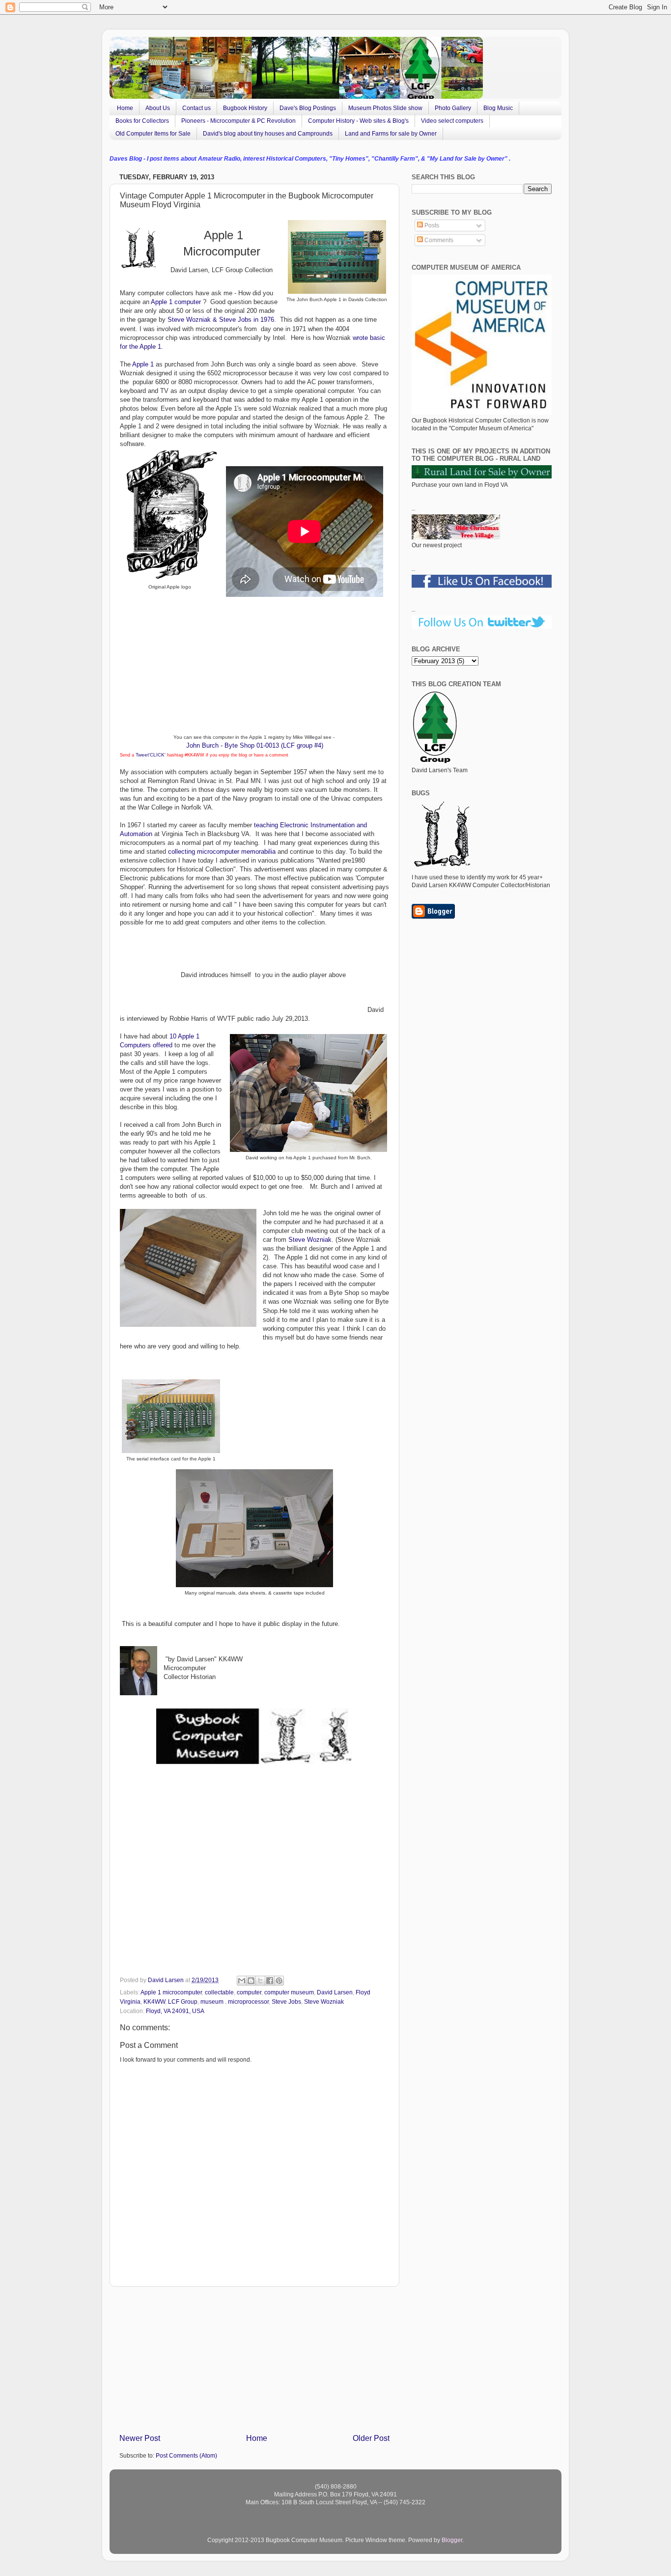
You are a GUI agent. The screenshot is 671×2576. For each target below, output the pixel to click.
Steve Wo (182, 320)
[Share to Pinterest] (279, 1981)
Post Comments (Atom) (186, 2455)
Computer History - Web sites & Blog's (358, 121)
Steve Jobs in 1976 (247, 320)
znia (201, 320)
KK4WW (154, 2002)
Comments (438, 240)
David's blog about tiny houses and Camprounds (268, 134)
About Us (158, 108)
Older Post (371, 2438)
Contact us (196, 108)
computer (249, 1992)
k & (213, 320)
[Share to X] (260, 1981)
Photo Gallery (453, 108)
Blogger (452, 2540)
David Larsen (335, 1992)
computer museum (289, 1992)
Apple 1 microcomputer (171, 1992)
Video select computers (452, 121)
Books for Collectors (142, 121)
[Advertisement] (254, 2359)
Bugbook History (245, 108)
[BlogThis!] (251, 1981)
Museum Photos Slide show (385, 108)
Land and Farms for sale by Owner (391, 134)
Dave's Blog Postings (308, 108)
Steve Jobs (286, 2002)
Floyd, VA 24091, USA (175, 2011)
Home (125, 108)
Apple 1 (143, 364)
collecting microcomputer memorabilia (221, 852)
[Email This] (242, 1981)
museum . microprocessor (235, 2002)
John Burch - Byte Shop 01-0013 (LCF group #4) (255, 745)
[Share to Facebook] (270, 1981)
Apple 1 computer (176, 302)
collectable (219, 1992)
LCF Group (183, 2002)
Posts (431, 225)
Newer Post (140, 2438)
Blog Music (498, 108)
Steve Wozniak (310, 1240)
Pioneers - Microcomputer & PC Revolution (238, 121)
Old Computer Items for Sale (153, 134)
